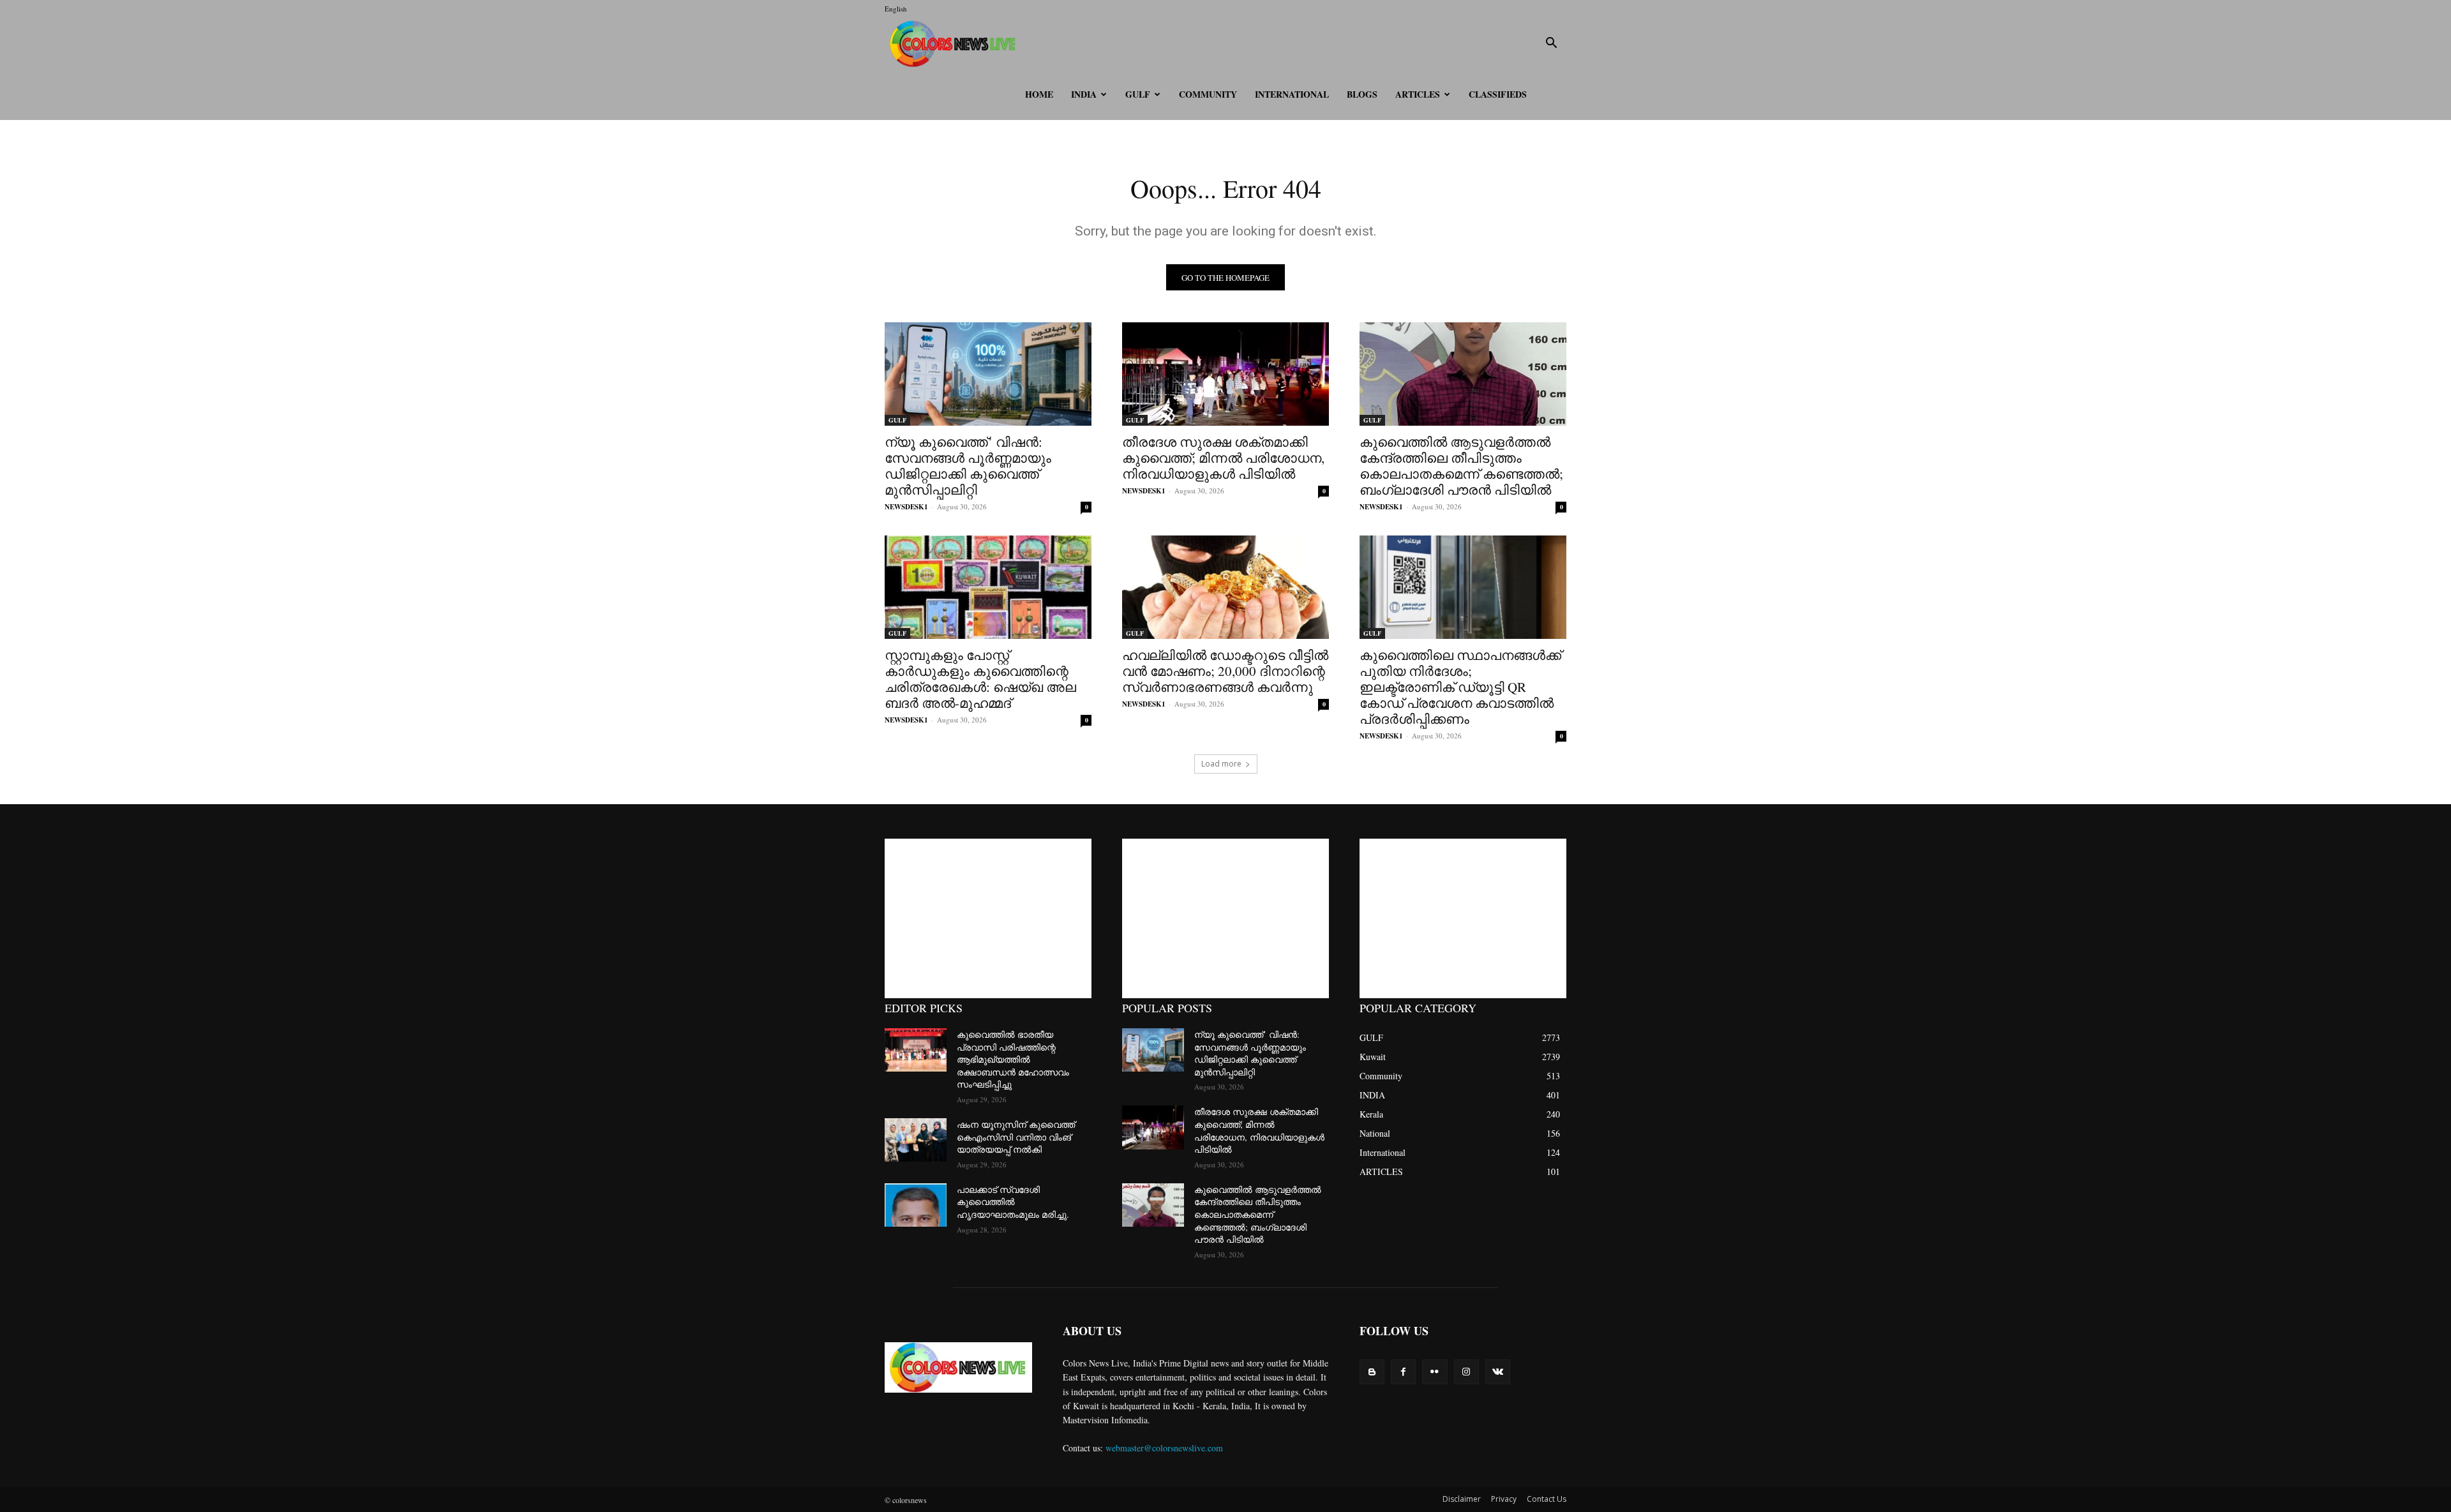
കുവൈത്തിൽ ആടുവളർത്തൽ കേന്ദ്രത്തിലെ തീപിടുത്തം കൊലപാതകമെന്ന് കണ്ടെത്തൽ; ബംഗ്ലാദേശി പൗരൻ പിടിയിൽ (1461, 466)
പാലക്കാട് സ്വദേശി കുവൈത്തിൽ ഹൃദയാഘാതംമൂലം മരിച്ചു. (1013, 1202)
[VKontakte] (1498, 1372)
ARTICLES (1418, 94)
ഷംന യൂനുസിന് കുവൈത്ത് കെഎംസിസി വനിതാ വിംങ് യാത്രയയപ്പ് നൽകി (1016, 1137)
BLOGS (1362, 94)
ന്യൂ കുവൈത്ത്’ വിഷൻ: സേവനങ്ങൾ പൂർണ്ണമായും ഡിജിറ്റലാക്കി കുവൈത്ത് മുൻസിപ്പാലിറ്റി (968, 466)
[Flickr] (1435, 1372)
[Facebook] (1403, 1372)
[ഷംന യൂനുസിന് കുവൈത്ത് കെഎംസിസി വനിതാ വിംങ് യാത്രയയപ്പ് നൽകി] (916, 1140)
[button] (1551, 44)
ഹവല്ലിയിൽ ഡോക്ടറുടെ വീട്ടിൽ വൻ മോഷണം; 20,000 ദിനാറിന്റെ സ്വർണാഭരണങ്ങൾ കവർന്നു (1225, 671)
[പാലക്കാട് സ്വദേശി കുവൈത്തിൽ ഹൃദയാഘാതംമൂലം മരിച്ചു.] (916, 1205)
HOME (1039, 94)
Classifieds (1498, 94)
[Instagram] (1466, 1372)
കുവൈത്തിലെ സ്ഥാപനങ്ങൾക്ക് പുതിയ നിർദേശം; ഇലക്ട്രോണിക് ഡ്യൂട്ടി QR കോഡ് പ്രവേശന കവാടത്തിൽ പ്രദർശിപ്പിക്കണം (1460, 687)
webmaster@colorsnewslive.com (1164, 1448)
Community (1208, 94)
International (1292, 94)
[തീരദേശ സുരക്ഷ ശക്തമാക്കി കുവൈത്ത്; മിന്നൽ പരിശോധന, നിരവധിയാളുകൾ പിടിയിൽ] (1225, 374)
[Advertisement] (988, 918)
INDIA (1084, 94)
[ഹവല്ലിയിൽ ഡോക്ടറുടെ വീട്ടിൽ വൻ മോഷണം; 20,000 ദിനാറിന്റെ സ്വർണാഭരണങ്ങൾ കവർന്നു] (1225, 587)
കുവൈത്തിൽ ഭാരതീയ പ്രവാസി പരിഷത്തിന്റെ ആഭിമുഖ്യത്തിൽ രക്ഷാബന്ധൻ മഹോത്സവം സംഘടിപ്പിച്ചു (1013, 1059)
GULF (1138, 94)
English (896, 9)
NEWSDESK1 (906, 507)
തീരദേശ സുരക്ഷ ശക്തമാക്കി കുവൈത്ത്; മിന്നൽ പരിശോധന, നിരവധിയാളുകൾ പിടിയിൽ (1223, 458)
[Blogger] (1372, 1372)
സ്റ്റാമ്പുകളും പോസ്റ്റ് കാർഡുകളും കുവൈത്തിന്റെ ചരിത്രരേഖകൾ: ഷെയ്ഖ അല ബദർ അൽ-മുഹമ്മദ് (980, 679)
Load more (1221, 764)
